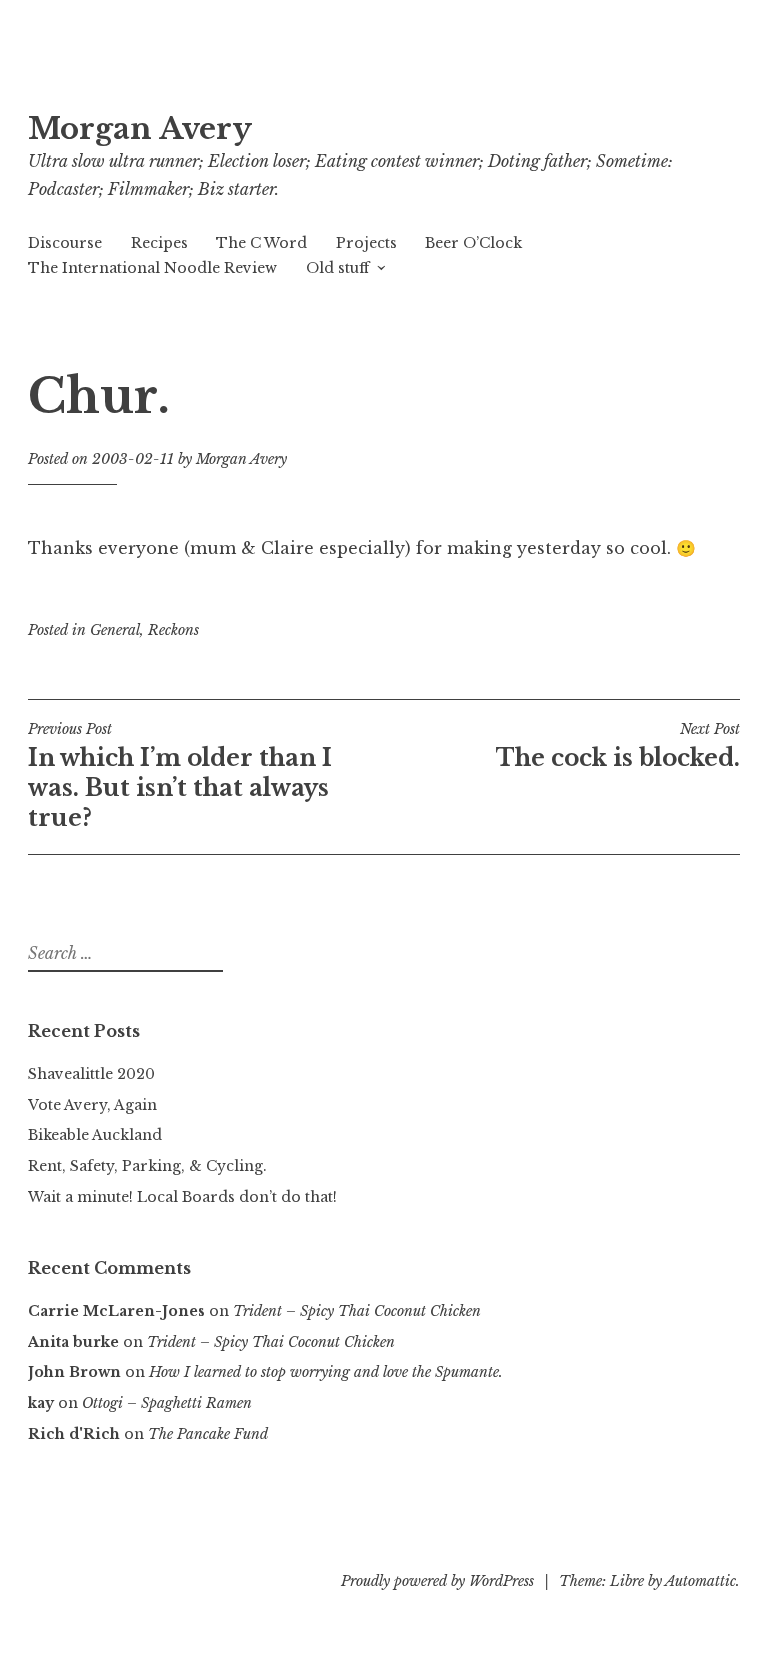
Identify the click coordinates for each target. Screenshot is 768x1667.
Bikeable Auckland (95, 1135)
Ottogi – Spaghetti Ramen (167, 1403)
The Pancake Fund (208, 1434)
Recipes (159, 243)
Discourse (65, 243)
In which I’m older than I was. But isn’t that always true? (180, 776)
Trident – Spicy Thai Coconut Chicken (357, 1311)
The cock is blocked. (618, 746)
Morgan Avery (140, 129)
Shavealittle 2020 (91, 1074)
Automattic (700, 1581)
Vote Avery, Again (92, 1105)
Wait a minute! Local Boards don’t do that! (182, 1197)
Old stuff (337, 268)
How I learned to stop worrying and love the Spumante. (326, 1372)
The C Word (261, 243)
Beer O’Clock (473, 243)
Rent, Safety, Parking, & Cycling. (147, 1166)
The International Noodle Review (152, 268)
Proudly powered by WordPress (437, 1581)
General (115, 630)
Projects (366, 243)
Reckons (173, 630)
